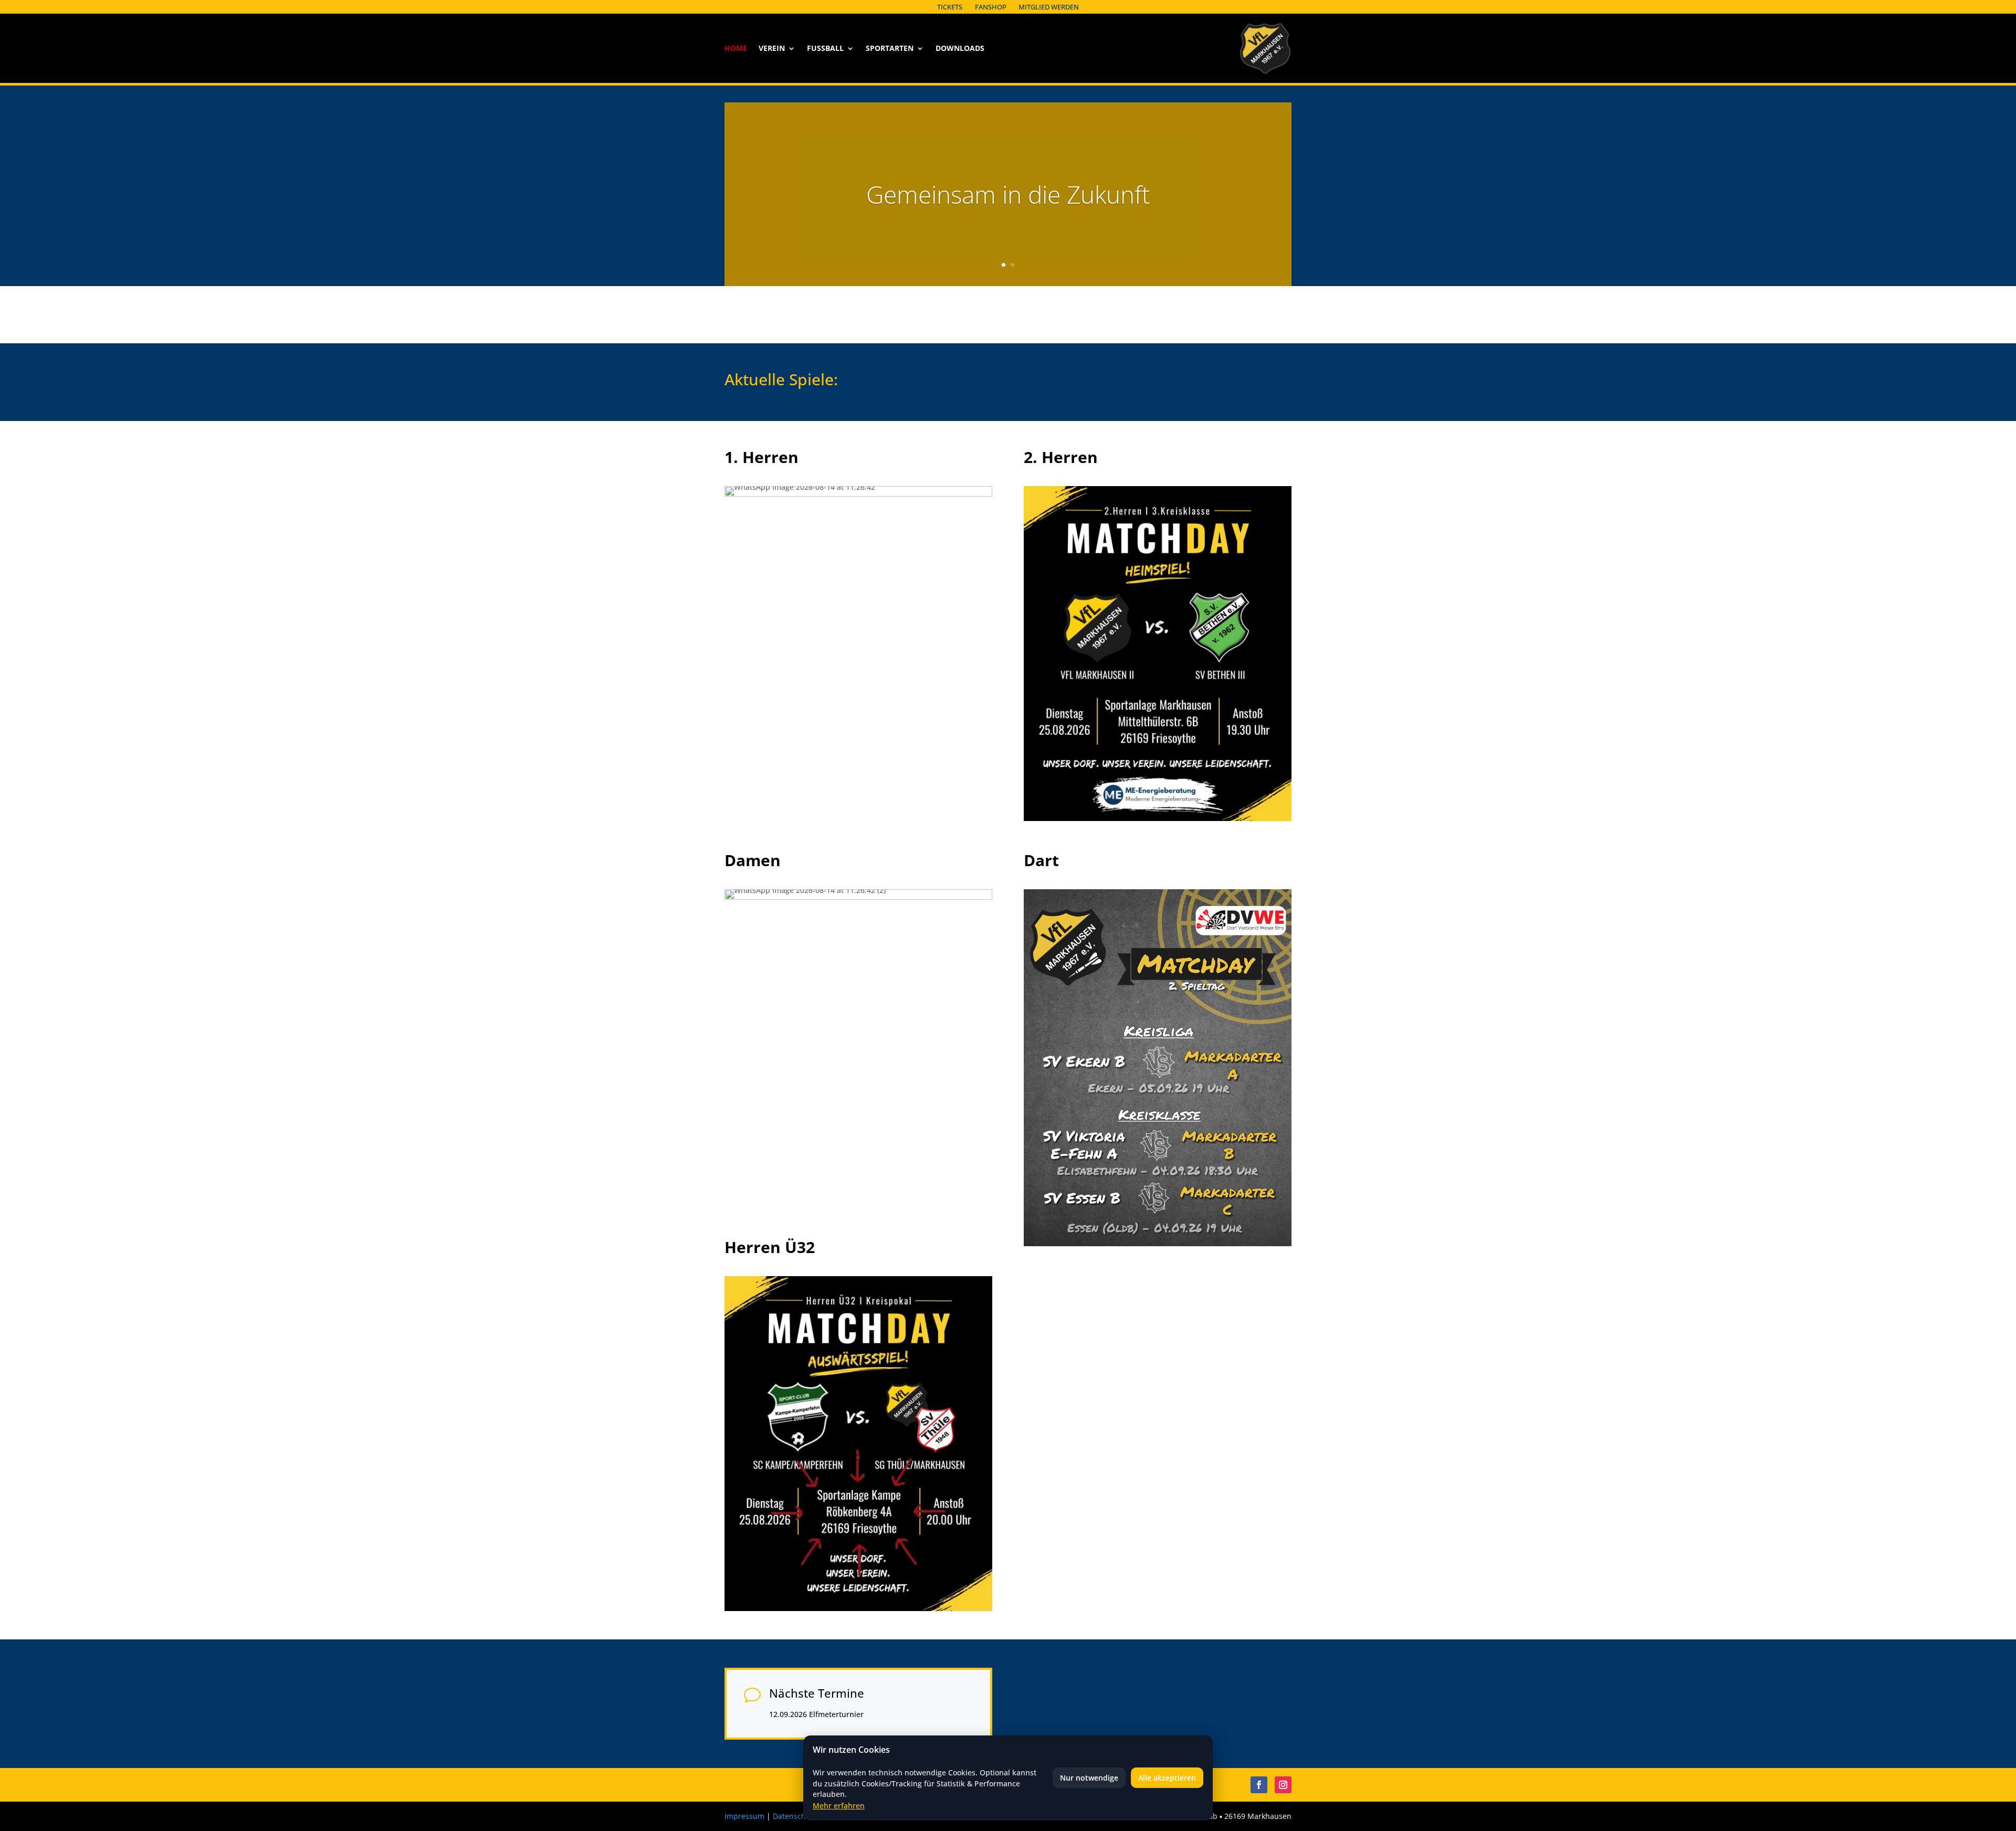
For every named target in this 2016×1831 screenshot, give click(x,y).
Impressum (744, 1816)
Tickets (950, 7)
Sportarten (890, 49)
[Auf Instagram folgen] (1283, 1785)
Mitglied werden (1049, 7)
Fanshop (991, 7)
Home (736, 49)
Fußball (825, 49)
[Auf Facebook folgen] (1259, 1785)
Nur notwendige (1089, 1778)
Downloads (960, 49)
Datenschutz (795, 1816)
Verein (772, 49)
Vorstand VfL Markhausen (1008, 213)
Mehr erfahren (839, 1806)
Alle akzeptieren (1167, 1778)
